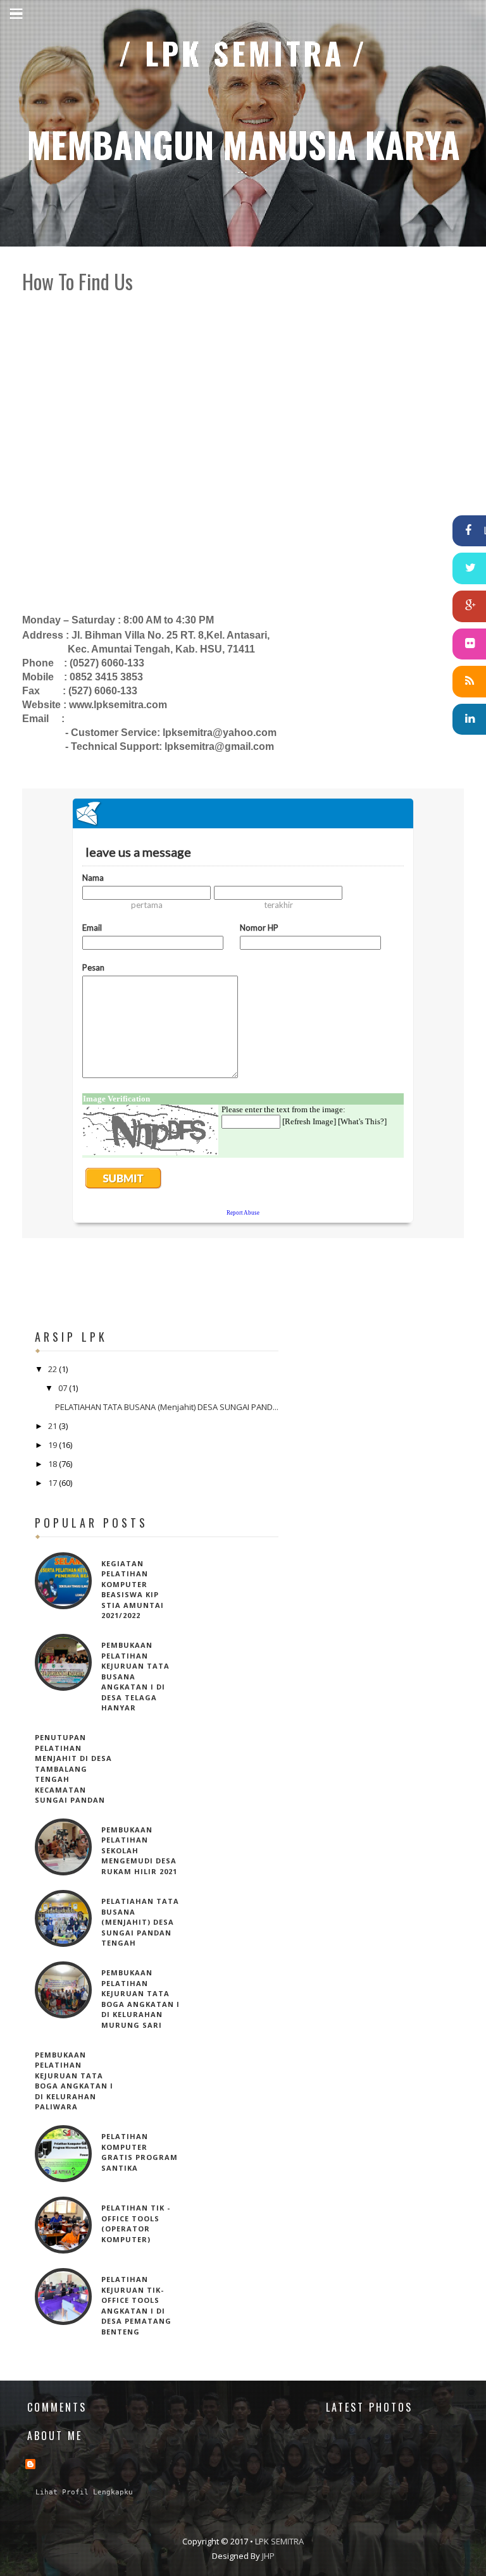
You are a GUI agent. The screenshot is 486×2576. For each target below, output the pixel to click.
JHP (268, 2556)
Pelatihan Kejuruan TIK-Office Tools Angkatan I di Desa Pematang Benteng (136, 2305)
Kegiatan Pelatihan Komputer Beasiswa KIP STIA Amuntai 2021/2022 (133, 1590)
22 (53, 1369)
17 (53, 1483)
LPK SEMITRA (245, 53)
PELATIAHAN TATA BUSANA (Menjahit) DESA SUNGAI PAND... (167, 1407)
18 (53, 1464)
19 (53, 1445)
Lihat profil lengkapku (84, 2492)
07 (64, 1388)
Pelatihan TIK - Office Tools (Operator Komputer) (136, 2223)
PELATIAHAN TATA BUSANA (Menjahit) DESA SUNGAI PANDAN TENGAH (140, 1922)
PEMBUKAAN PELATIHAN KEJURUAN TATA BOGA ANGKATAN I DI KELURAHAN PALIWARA (74, 2081)
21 (53, 1426)
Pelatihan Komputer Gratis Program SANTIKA (140, 2152)
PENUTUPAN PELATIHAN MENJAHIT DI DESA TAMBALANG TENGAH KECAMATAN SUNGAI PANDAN (73, 1769)
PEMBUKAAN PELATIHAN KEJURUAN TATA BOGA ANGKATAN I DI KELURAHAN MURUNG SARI (140, 1999)
